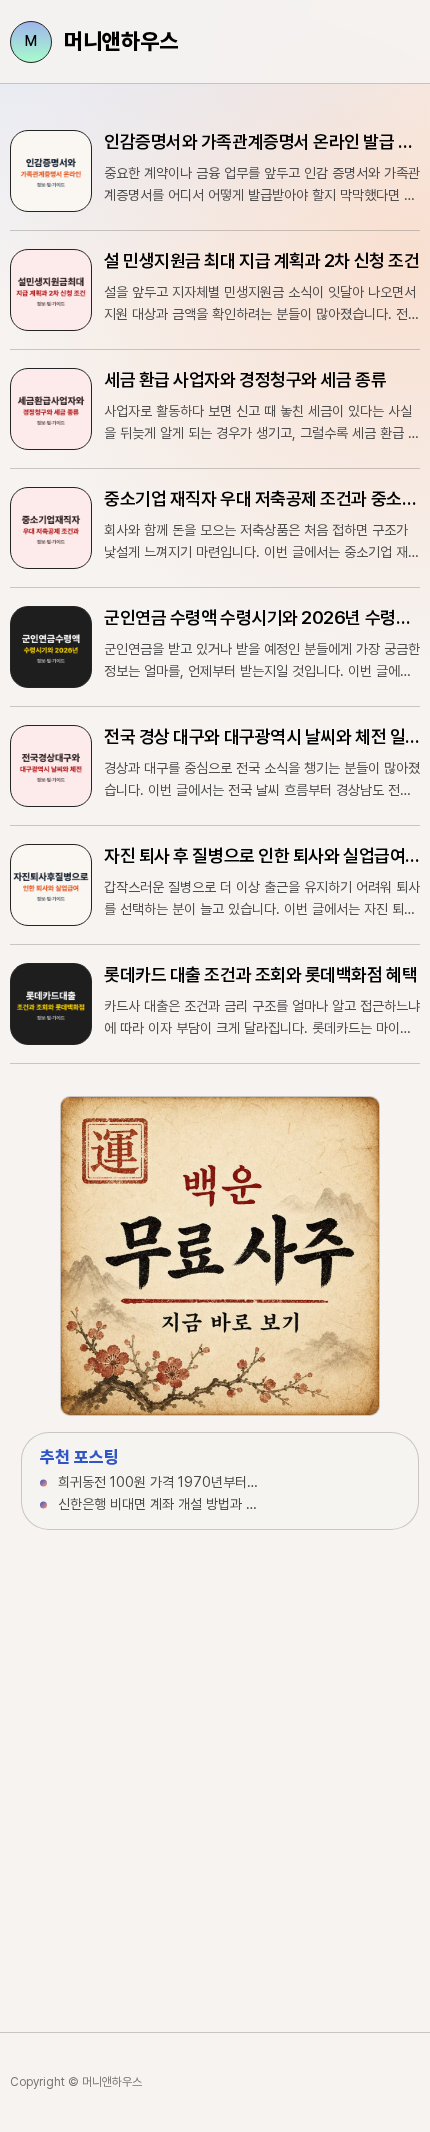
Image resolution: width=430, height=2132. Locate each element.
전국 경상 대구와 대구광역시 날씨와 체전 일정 (262, 736)
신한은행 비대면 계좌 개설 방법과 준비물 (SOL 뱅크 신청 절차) (159, 1504)
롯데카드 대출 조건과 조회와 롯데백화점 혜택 (260, 974)
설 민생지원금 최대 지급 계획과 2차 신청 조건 (261, 260)
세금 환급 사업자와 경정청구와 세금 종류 (245, 379)
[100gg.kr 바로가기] (220, 1256)
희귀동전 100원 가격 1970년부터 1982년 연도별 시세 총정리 (159, 1482)
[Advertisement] (215, 1761)
